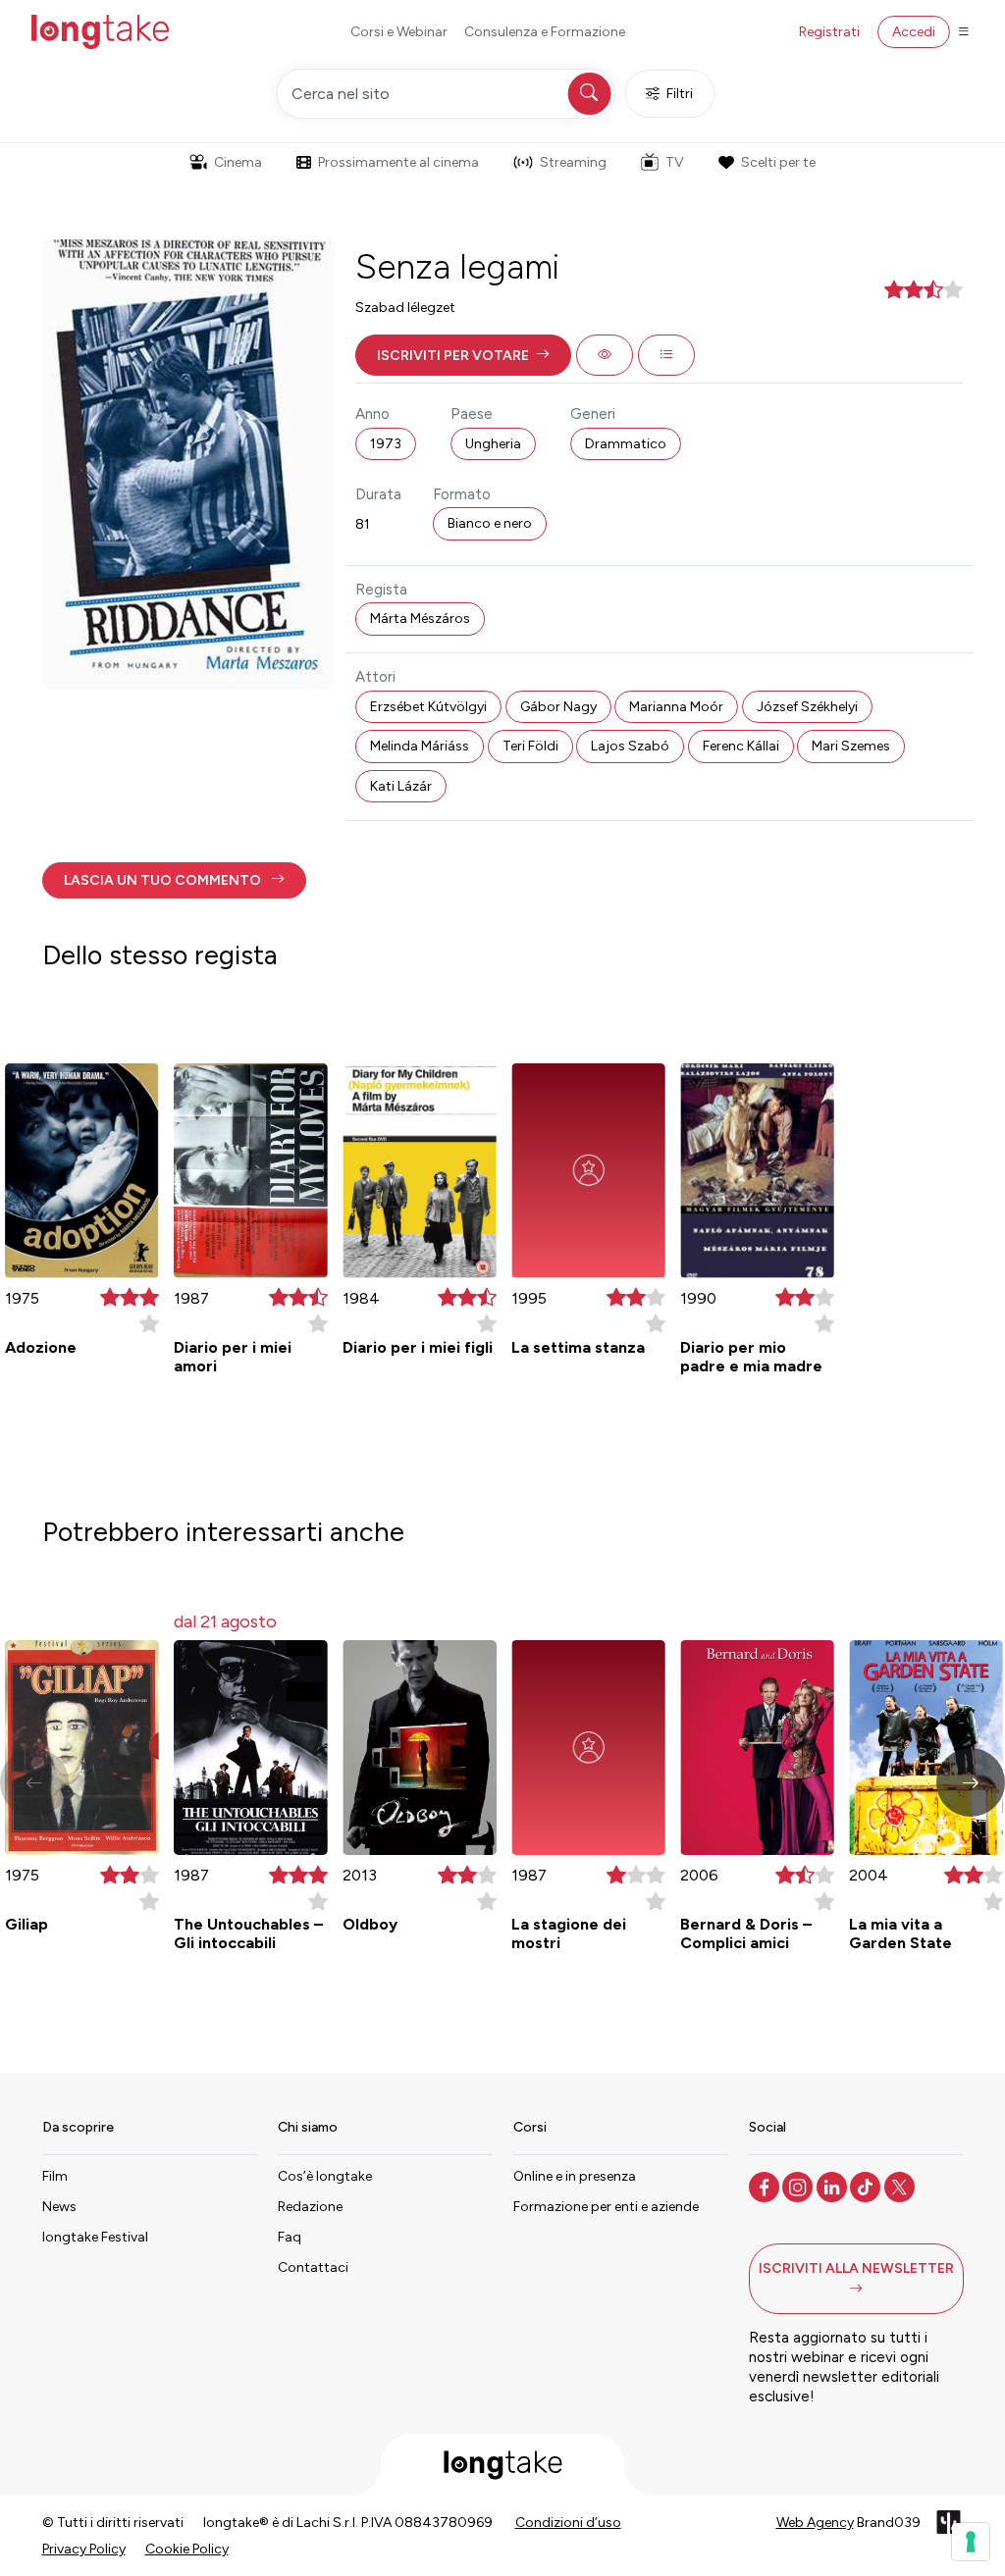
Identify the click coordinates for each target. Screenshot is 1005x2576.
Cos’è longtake (325, 2176)
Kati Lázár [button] (401, 786)
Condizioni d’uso (568, 2523)
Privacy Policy (84, 2549)
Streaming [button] (573, 162)
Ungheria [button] (493, 444)
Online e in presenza (575, 2176)
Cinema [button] (238, 162)
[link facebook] (766, 2186)
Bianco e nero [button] (490, 523)
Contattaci (313, 2267)
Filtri (680, 94)
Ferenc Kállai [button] (741, 746)
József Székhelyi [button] (807, 707)
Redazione (310, 2207)
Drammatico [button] (626, 444)
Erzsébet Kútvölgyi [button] (428, 707)
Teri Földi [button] (530, 746)
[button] (463, 355)
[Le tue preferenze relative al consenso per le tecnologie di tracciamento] (971, 2542)
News (59, 2207)
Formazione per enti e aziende (606, 2207)
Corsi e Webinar (399, 32)
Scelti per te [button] (778, 162)
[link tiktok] (867, 2186)
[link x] (901, 2186)
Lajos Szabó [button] (630, 746)
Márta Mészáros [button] (420, 618)
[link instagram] (799, 2186)
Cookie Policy (187, 2549)
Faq (290, 2237)
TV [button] (675, 162)
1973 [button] (386, 444)
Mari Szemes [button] (851, 746)
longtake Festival (95, 2237)
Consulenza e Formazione (545, 32)
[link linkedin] (834, 2186)
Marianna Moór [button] (676, 707)
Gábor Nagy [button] (558, 707)
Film (55, 2176)
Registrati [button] (829, 32)
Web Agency (815, 2523)
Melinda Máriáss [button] (420, 746)
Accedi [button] (914, 32)
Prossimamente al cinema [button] (398, 162)
